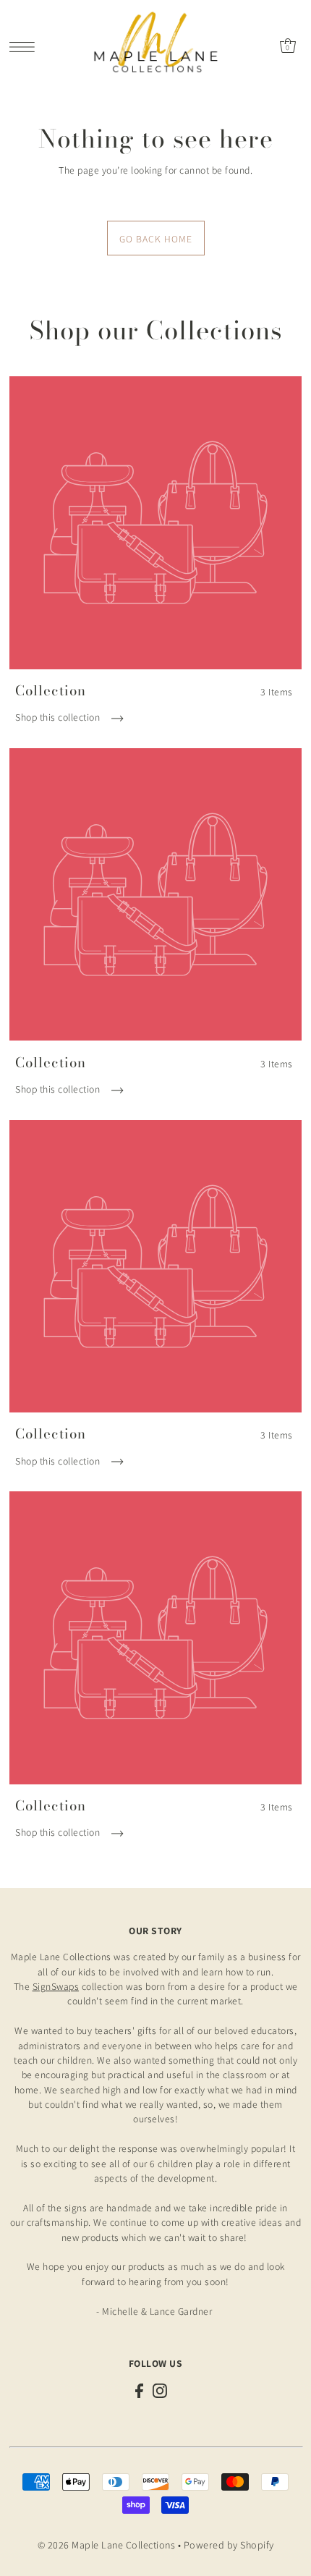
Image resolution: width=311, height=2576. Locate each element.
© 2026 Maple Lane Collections (107, 2545)
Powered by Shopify (229, 2545)
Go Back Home (156, 239)
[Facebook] (139, 2390)
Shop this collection (59, 717)
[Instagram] (160, 2390)
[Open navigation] (26, 46)
